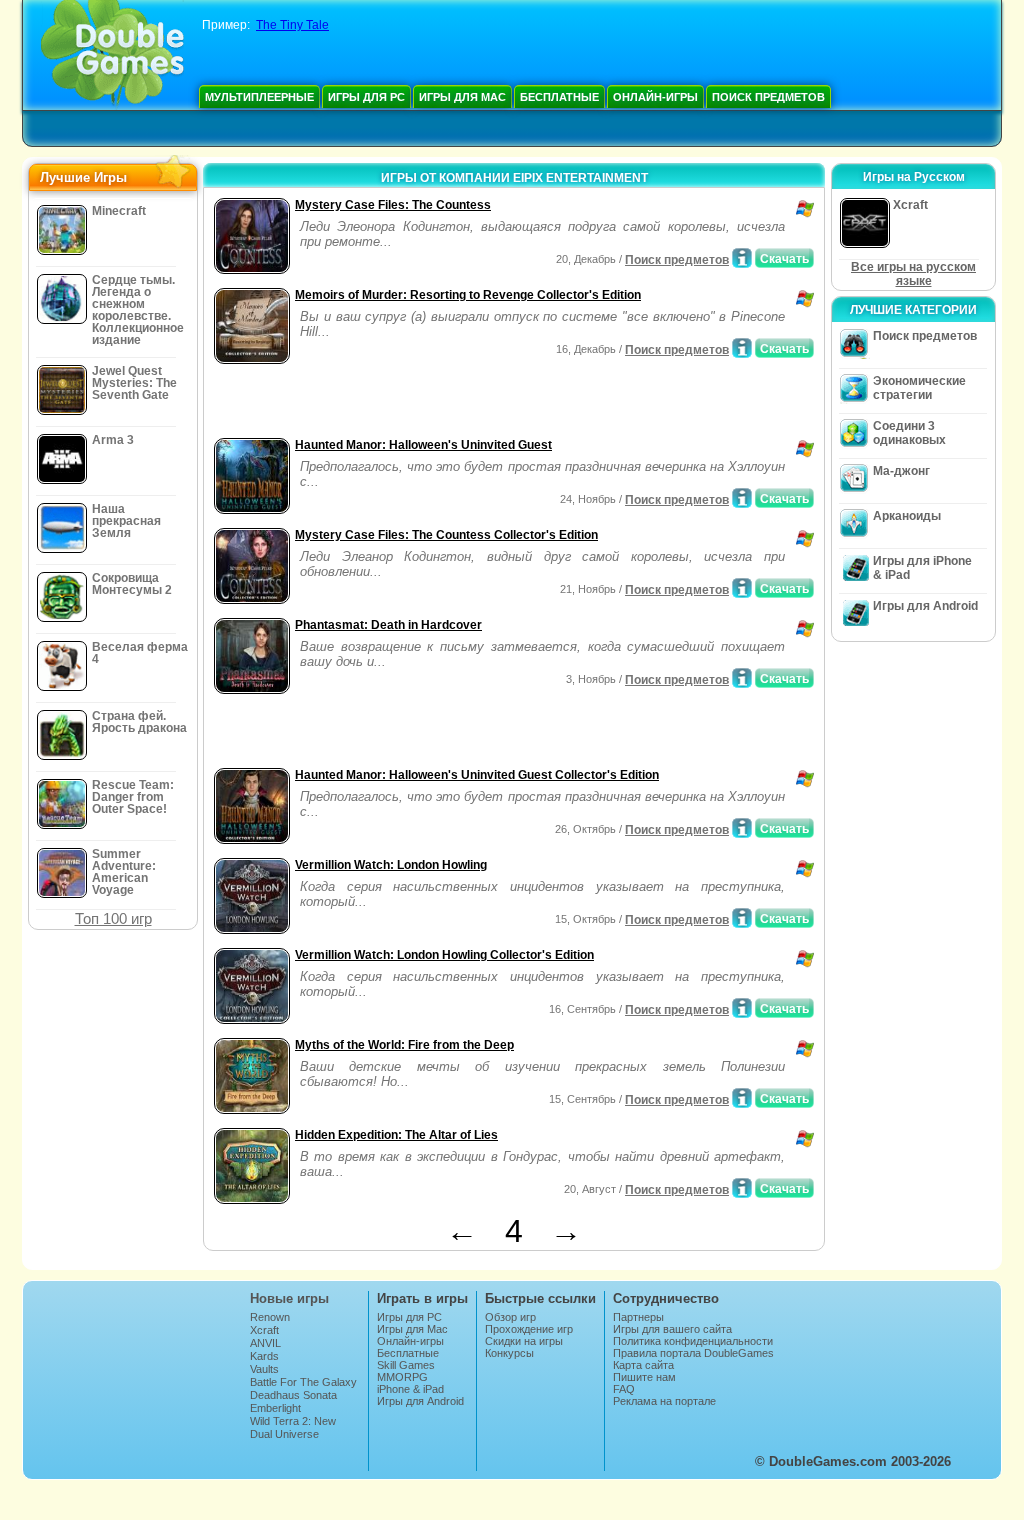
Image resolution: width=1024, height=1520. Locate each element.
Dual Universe (284, 1434)
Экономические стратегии (919, 388)
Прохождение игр (529, 1329)
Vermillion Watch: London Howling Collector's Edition (444, 955)
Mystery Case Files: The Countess (393, 205)
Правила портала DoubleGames (693, 1353)
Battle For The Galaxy (303, 1382)
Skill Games (406, 1365)
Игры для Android (925, 606)
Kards (264, 1356)
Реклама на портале (664, 1401)
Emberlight (275, 1408)
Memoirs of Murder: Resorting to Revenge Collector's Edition (468, 295)
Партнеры (638, 1317)
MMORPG (402, 1377)
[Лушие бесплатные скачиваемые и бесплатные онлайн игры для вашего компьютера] (112, 55)
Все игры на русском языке (913, 274)
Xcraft (264, 1330)
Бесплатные (559, 97)
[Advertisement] (443, 403)
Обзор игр (510, 1317)
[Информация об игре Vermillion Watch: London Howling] (742, 918)
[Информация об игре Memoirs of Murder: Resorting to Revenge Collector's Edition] (742, 348)
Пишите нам (644, 1377)
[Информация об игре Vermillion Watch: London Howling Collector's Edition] (742, 1008)
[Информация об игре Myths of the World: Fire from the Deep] (742, 1098)
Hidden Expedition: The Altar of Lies (396, 1135)
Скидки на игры (524, 1341)
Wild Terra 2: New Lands (293, 1427)
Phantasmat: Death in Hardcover (388, 625)
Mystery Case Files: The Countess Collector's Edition (446, 535)
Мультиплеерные (259, 97)
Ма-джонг (901, 471)
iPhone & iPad (410, 1389)
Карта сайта (643, 1365)
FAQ (624, 1389)
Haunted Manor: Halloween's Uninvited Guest (423, 445)
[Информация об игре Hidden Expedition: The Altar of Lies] (742, 1188)
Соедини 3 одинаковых (909, 433)
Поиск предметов (768, 97)
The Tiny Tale (292, 25)
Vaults (264, 1369)
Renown (270, 1317)
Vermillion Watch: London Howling (391, 865)
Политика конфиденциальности (693, 1341)
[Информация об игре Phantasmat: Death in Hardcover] (742, 678)
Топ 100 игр (113, 918)
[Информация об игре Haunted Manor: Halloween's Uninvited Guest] (742, 498)
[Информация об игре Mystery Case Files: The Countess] (742, 258)
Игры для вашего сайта (672, 1329)
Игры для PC (366, 97)
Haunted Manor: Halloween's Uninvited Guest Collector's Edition (477, 775)
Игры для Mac (462, 97)
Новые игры (289, 1298)
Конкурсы (509, 1353)
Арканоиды (907, 516)
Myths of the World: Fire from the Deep (404, 1045)
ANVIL (265, 1343)
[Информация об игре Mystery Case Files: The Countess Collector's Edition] (742, 588)
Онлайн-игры (655, 97)
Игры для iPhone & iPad (922, 568)
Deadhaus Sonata (293, 1395)
